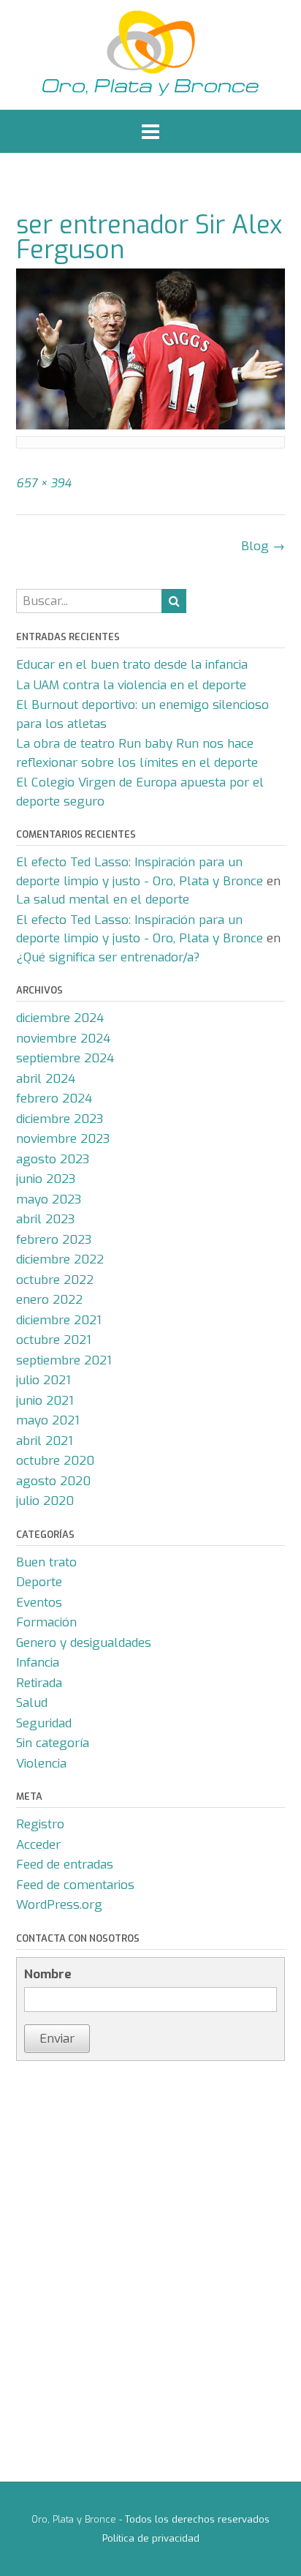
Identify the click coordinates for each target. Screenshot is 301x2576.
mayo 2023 (49, 1199)
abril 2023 (45, 1219)
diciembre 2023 (60, 1119)
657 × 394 (44, 483)
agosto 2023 (53, 1159)
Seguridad (44, 1723)
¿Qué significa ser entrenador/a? (108, 957)
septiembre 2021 (64, 1360)
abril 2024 (46, 1079)
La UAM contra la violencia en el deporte (131, 685)
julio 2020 (45, 1501)
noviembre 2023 (63, 1139)
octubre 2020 (55, 1461)
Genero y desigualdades (84, 1643)
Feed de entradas (65, 1865)
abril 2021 (45, 1441)
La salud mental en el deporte (103, 900)
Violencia (41, 1764)
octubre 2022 (55, 1280)
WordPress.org (59, 1905)
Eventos (39, 1603)
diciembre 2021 (59, 1320)
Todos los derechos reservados (197, 2519)
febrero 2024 (54, 1099)
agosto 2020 (53, 1481)
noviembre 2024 (63, 1039)
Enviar (57, 2039)
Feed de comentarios (75, 1885)
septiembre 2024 (65, 1058)
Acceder (38, 1845)
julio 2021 (43, 1380)
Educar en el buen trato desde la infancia (132, 665)
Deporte (39, 1582)
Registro (40, 1824)
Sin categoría (53, 1743)
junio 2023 (46, 1179)
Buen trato (46, 1562)
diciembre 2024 (60, 1018)
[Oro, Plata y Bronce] (150, 55)
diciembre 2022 (60, 1259)
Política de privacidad (151, 2538)
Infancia (38, 1663)
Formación (46, 1622)
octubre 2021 (54, 1340)
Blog (263, 546)
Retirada (39, 1683)
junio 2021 (45, 1401)
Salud (32, 1703)
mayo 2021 (48, 1420)
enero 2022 (49, 1300)
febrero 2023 (54, 1240)
